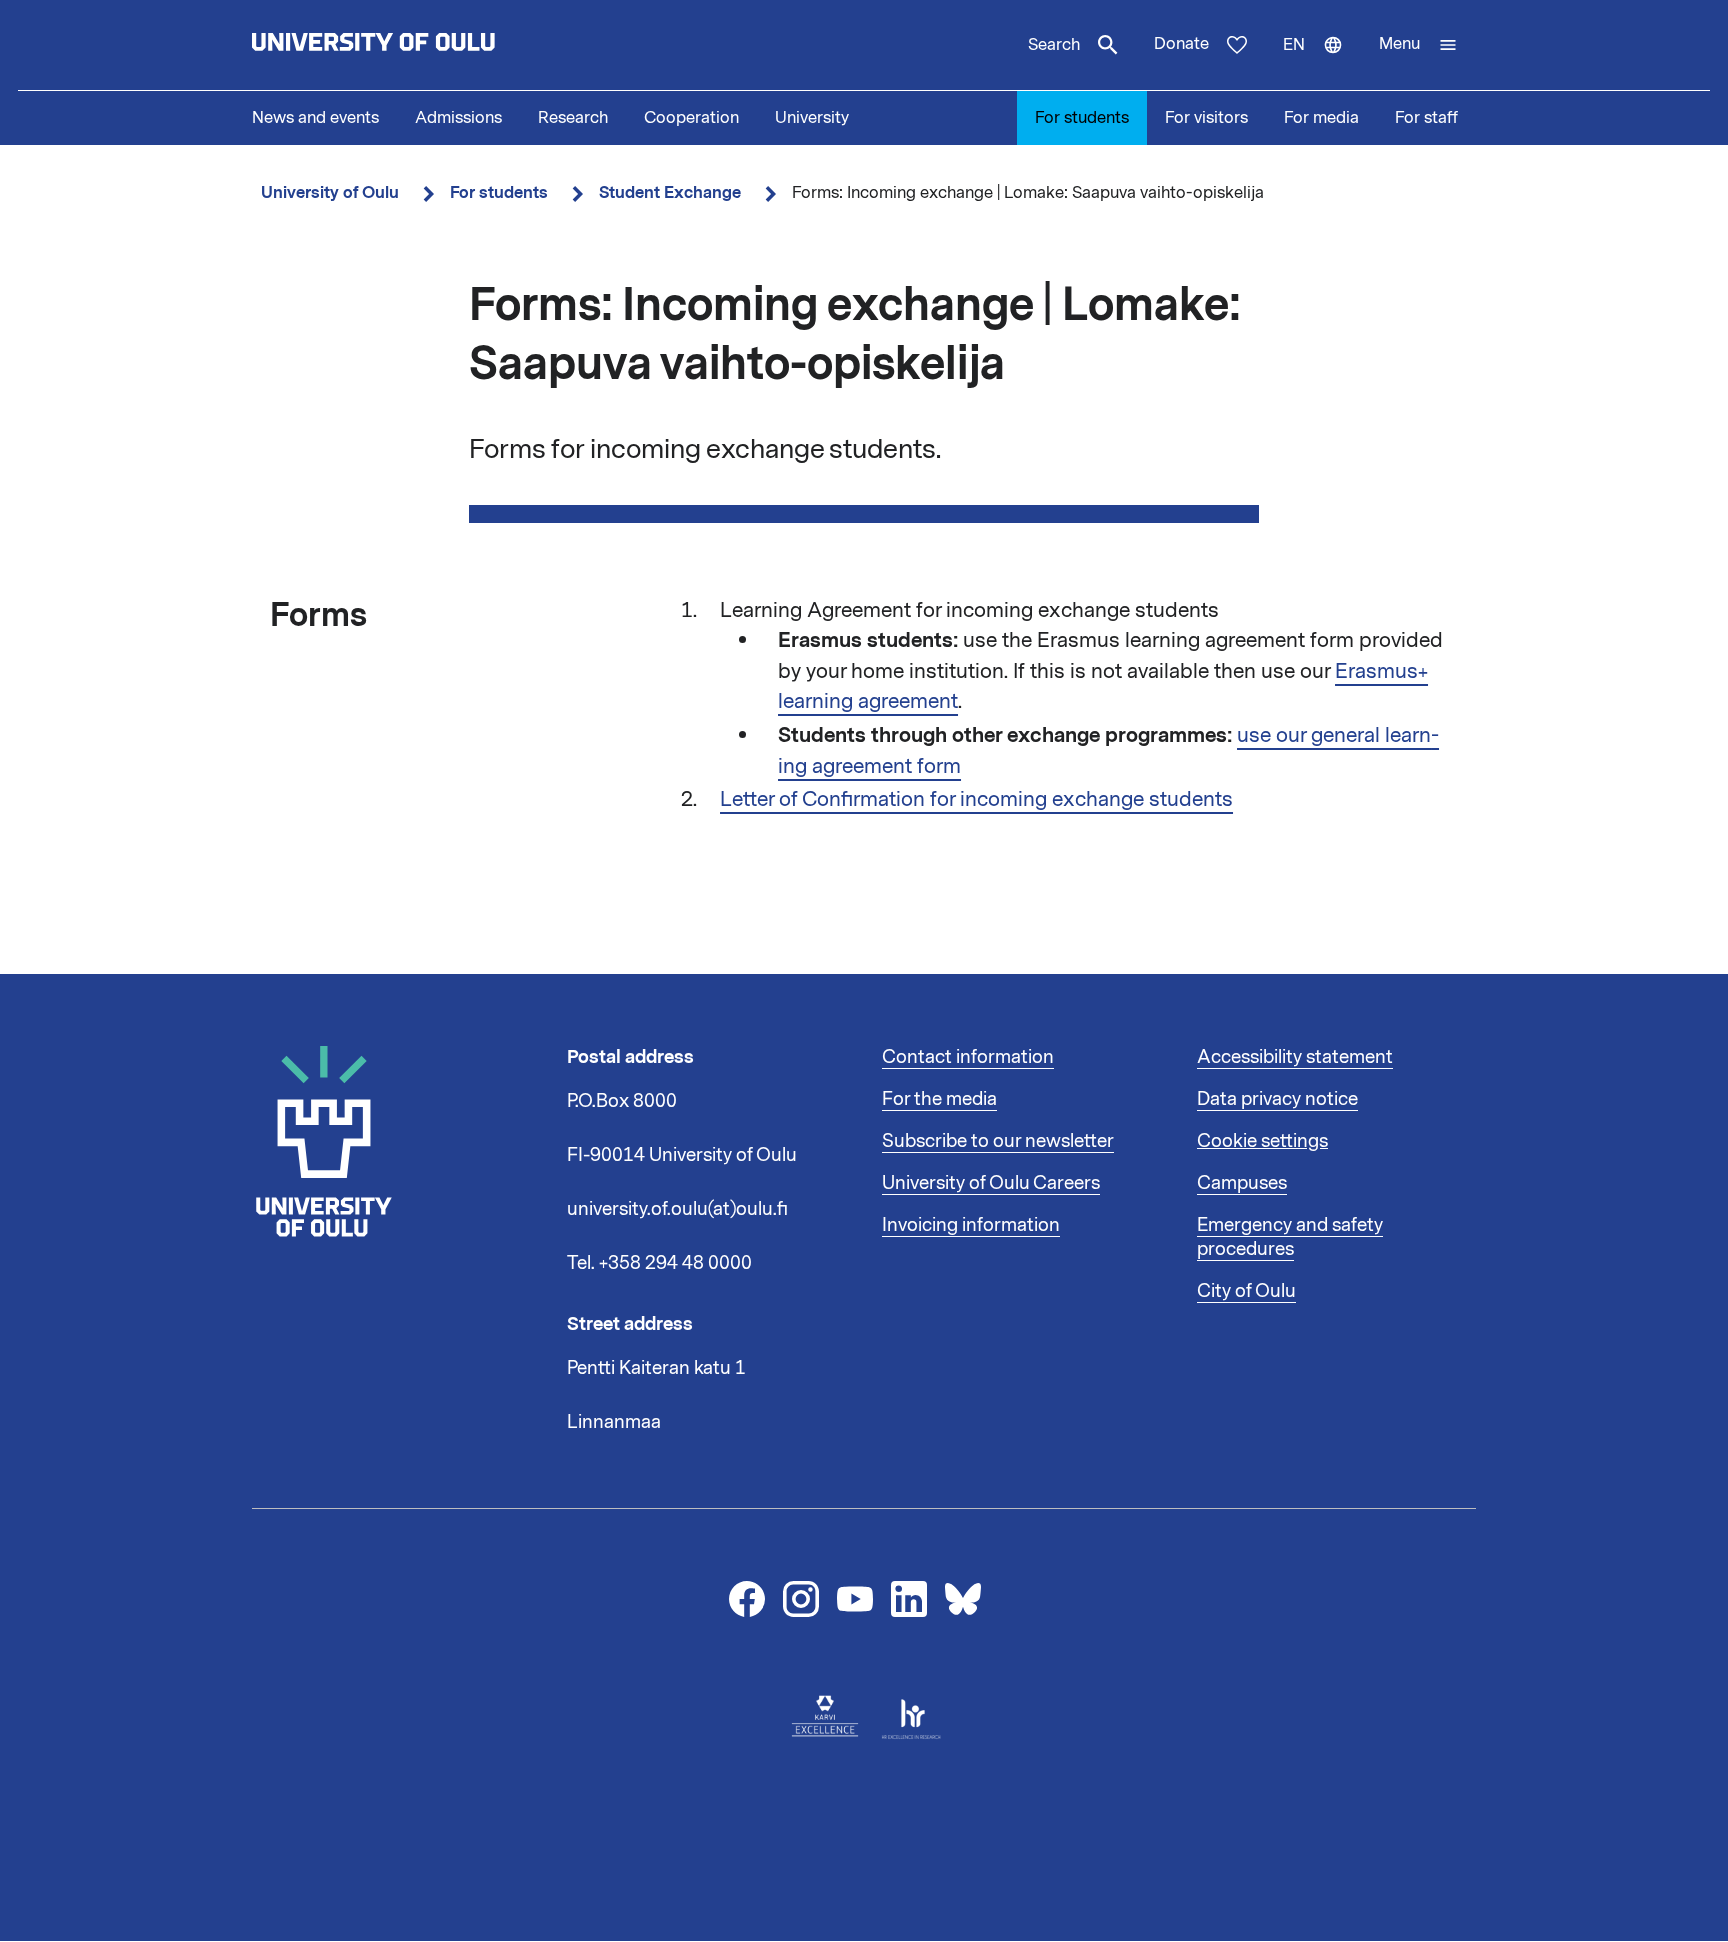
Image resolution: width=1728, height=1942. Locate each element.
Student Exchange (670, 192)
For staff (1426, 118)
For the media (939, 1099)
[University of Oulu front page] (420, 45)
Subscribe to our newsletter (998, 1141)
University (812, 118)
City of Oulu (1246, 1291)
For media (1321, 118)
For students (1082, 118)
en (1322, 62)
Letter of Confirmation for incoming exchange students (976, 799)
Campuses (1242, 1183)
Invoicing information (971, 1225)
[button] (1418, 45)
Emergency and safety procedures (1290, 1237)
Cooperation (691, 118)
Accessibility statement (1295, 1057)
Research (573, 118)
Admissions (458, 118)
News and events (315, 118)
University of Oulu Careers (991, 1183)
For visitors (1206, 118)
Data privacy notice (1277, 1099)
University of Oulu (330, 192)
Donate (1181, 44)
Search (1054, 45)
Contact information (968, 1057)
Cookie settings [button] (1262, 1141)
